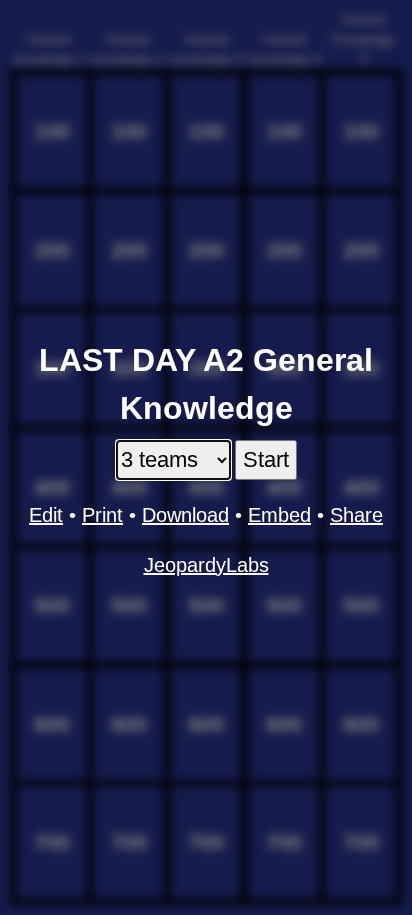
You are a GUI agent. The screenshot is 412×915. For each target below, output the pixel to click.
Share (356, 515)
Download (185, 515)
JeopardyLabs (206, 565)
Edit (46, 515)
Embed (279, 515)
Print (102, 515)
